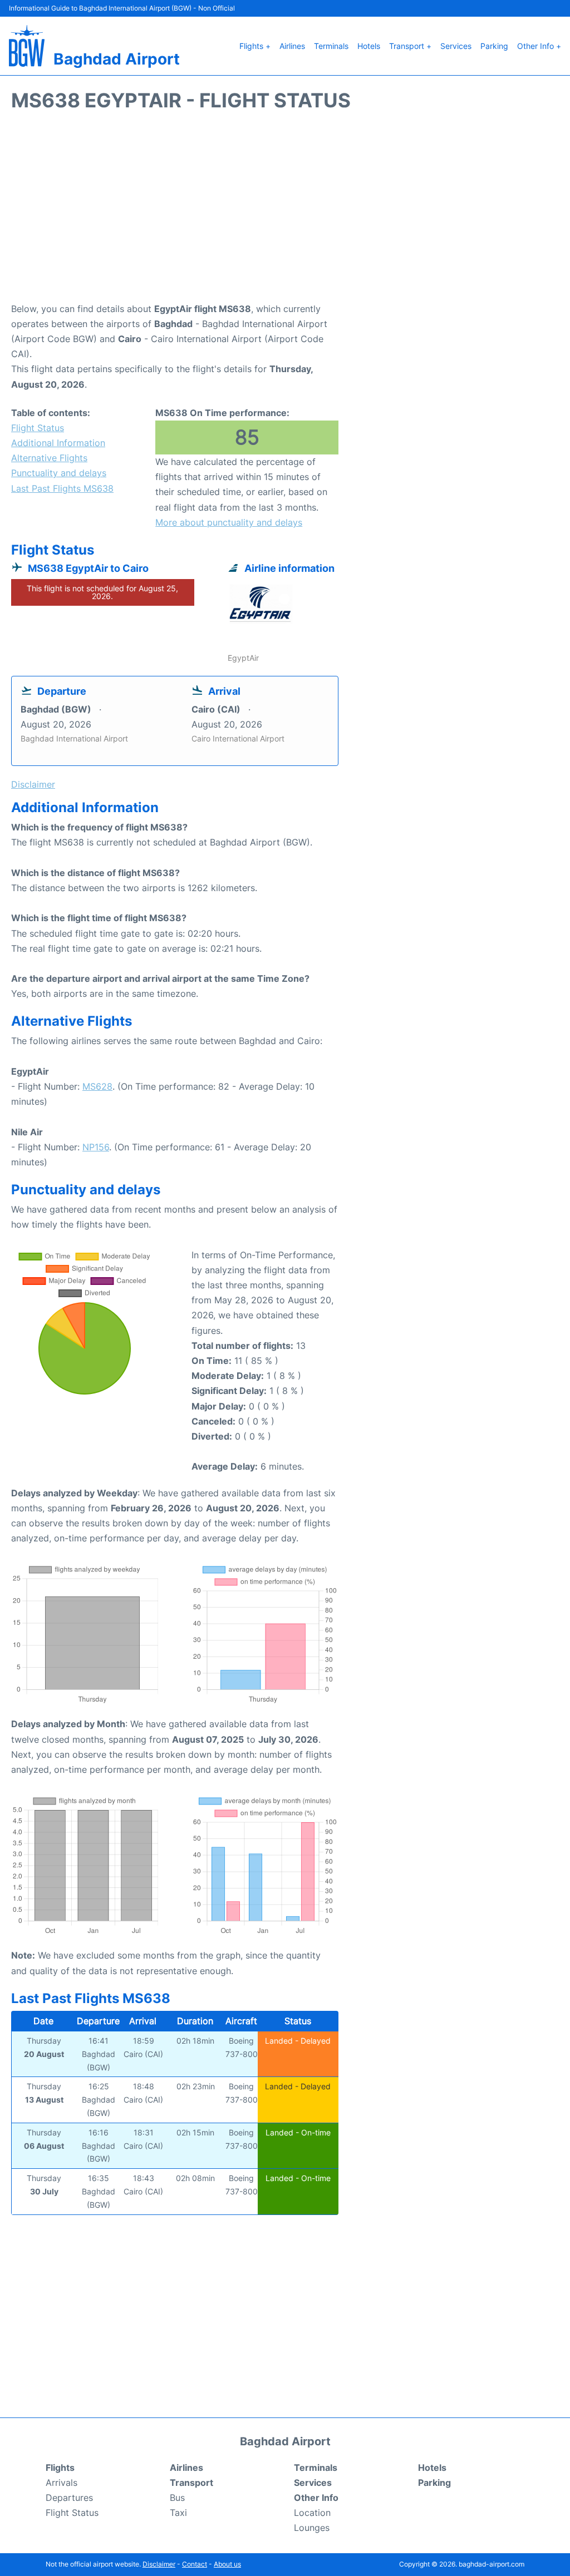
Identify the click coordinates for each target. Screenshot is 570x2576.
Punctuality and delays (59, 473)
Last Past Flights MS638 (62, 488)
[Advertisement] (285, 212)
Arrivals (62, 2483)
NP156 (96, 1147)
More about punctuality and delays (229, 522)
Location (312, 2513)
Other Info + (539, 46)
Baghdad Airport (117, 59)
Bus (177, 2498)
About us (227, 2564)
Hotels (369, 46)
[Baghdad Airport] (27, 46)
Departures (69, 2498)
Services (456, 46)
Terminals (331, 46)
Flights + (255, 46)
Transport (191, 2483)
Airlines (292, 46)
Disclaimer (159, 2564)
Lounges (312, 2528)
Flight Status (38, 428)
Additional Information (58, 443)
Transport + (410, 46)
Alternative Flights (49, 458)
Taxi (178, 2513)
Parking (494, 46)
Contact (195, 2564)
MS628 (97, 1086)
